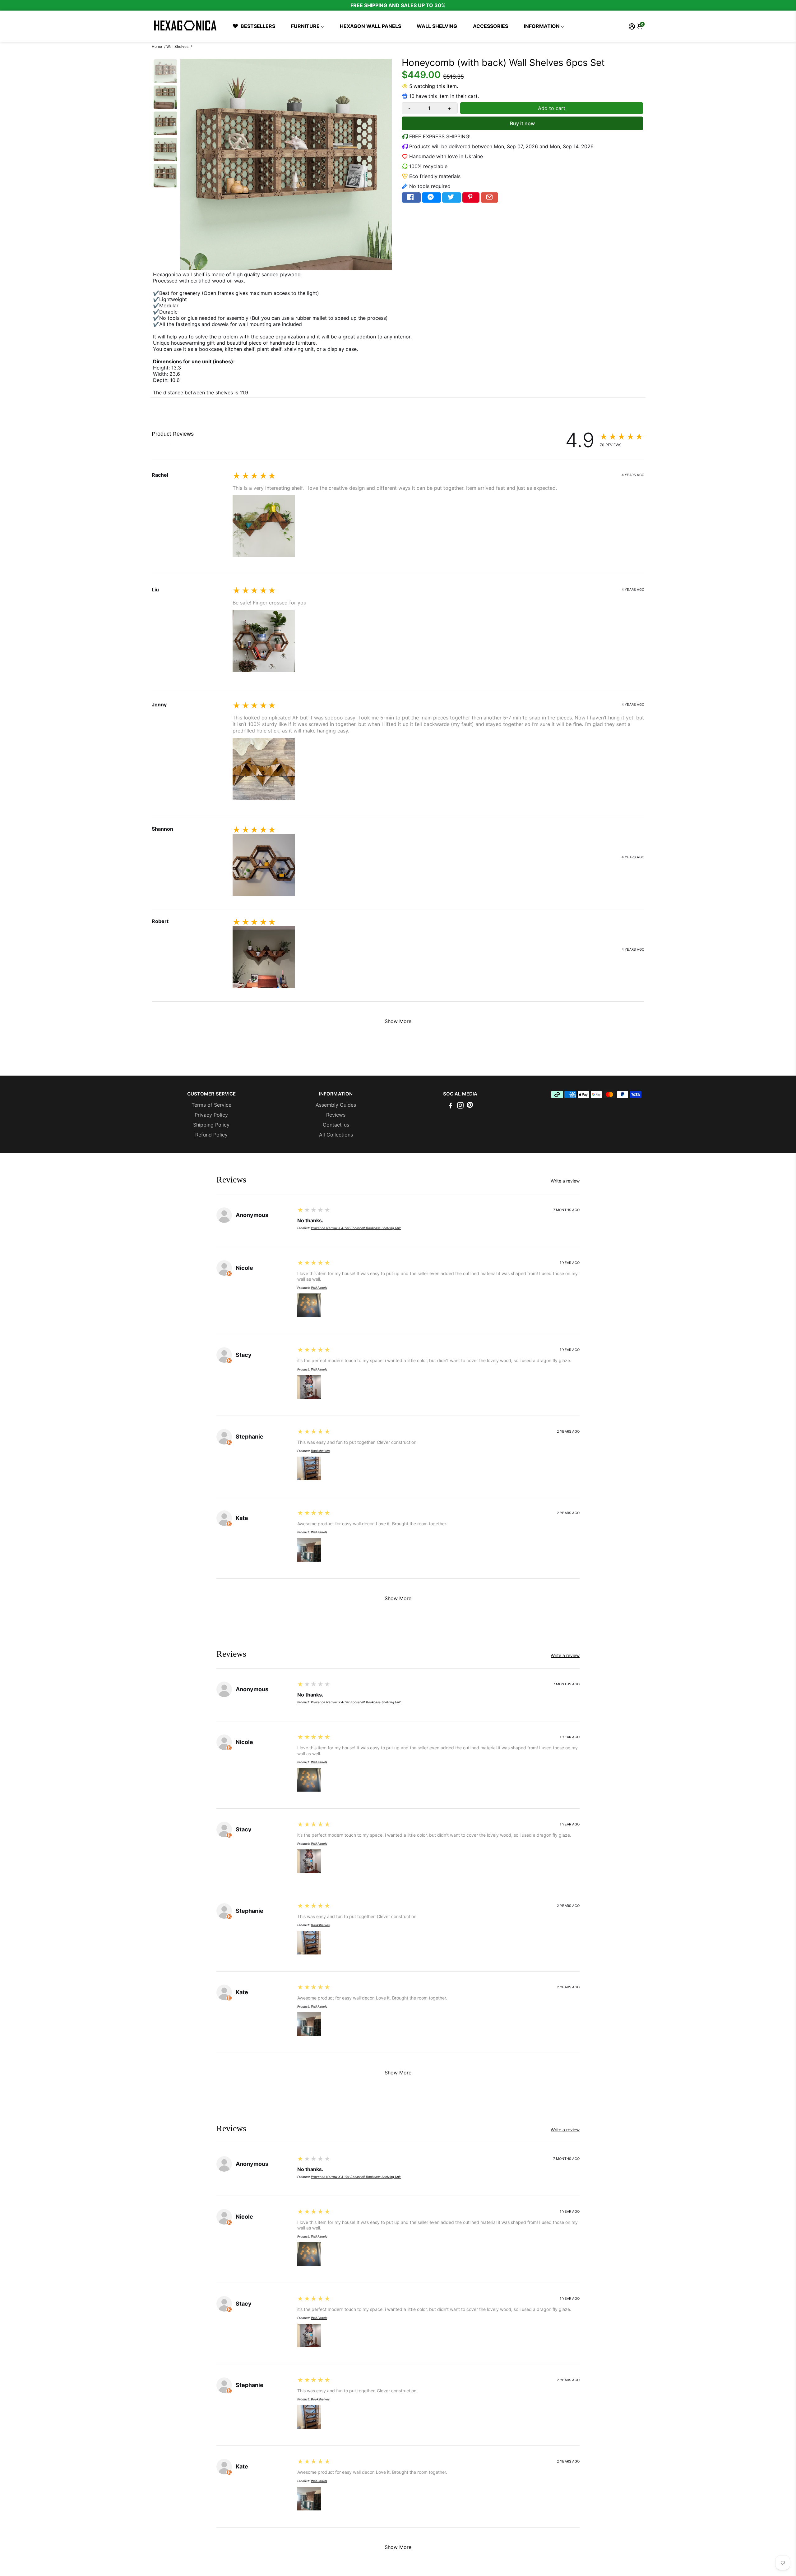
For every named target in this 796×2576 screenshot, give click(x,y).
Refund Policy (211, 1135)
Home (157, 46)
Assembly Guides (336, 1105)
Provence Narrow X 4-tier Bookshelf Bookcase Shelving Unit (356, 1228)
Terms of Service (211, 1105)
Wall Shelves (177, 46)
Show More (398, 1021)
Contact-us (336, 1125)
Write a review (169, 443)
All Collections (336, 1135)
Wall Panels (319, 1288)
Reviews (336, 1115)
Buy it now (522, 123)
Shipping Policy (211, 1125)
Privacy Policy (211, 1115)
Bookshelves (320, 1451)
